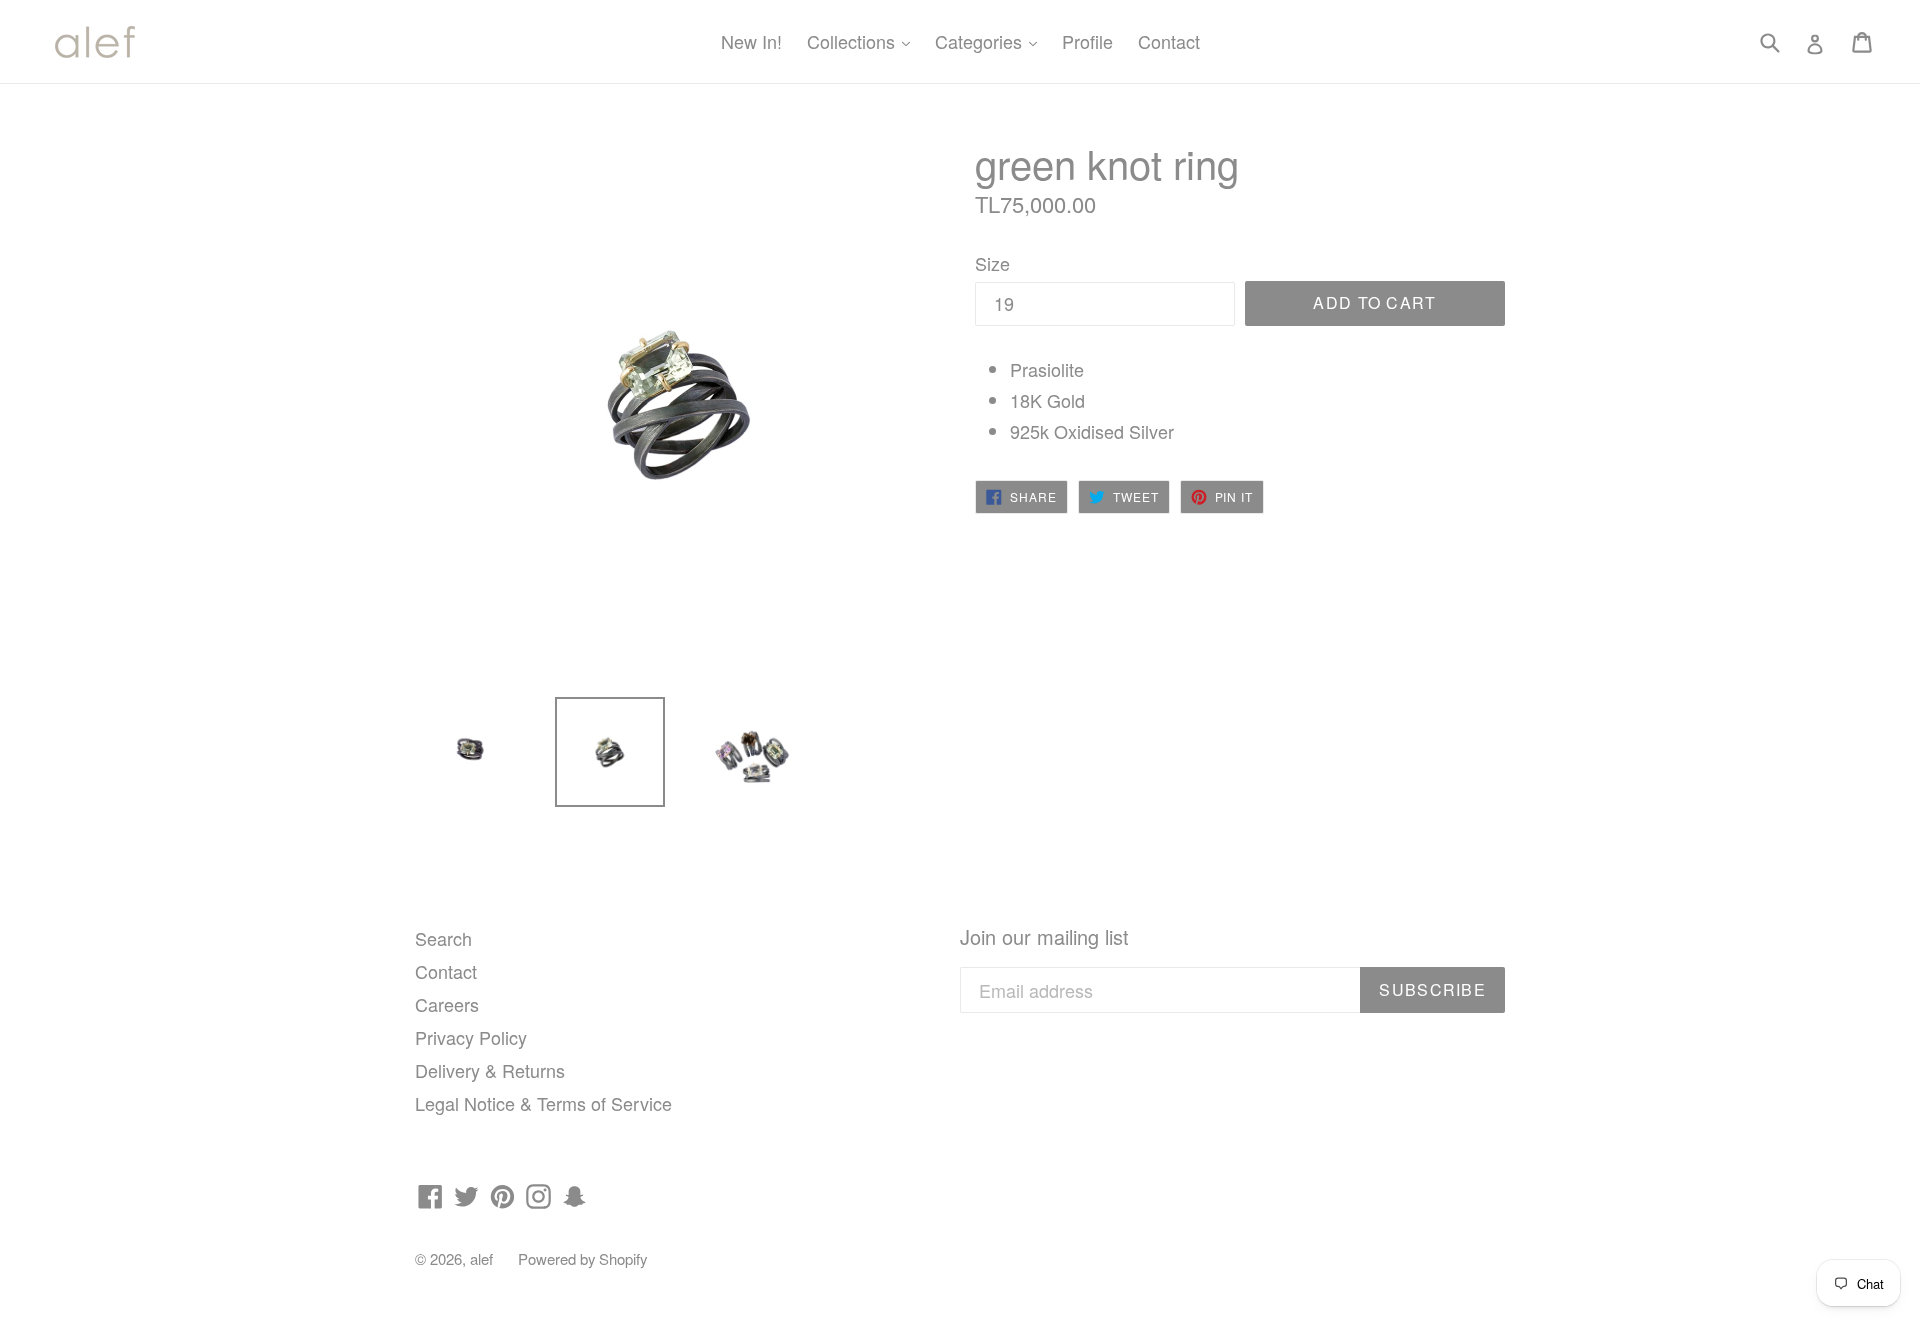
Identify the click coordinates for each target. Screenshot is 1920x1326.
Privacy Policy (471, 1037)
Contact (1169, 41)
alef (481, 1258)
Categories (991, 40)
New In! (751, 41)
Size (992, 263)
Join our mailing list (1044, 937)
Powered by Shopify (582, 1258)
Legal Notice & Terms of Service (543, 1103)
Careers (447, 1004)
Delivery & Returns (490, 1070)
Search (443, 938)
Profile (1087, 41)
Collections (863, 40)
